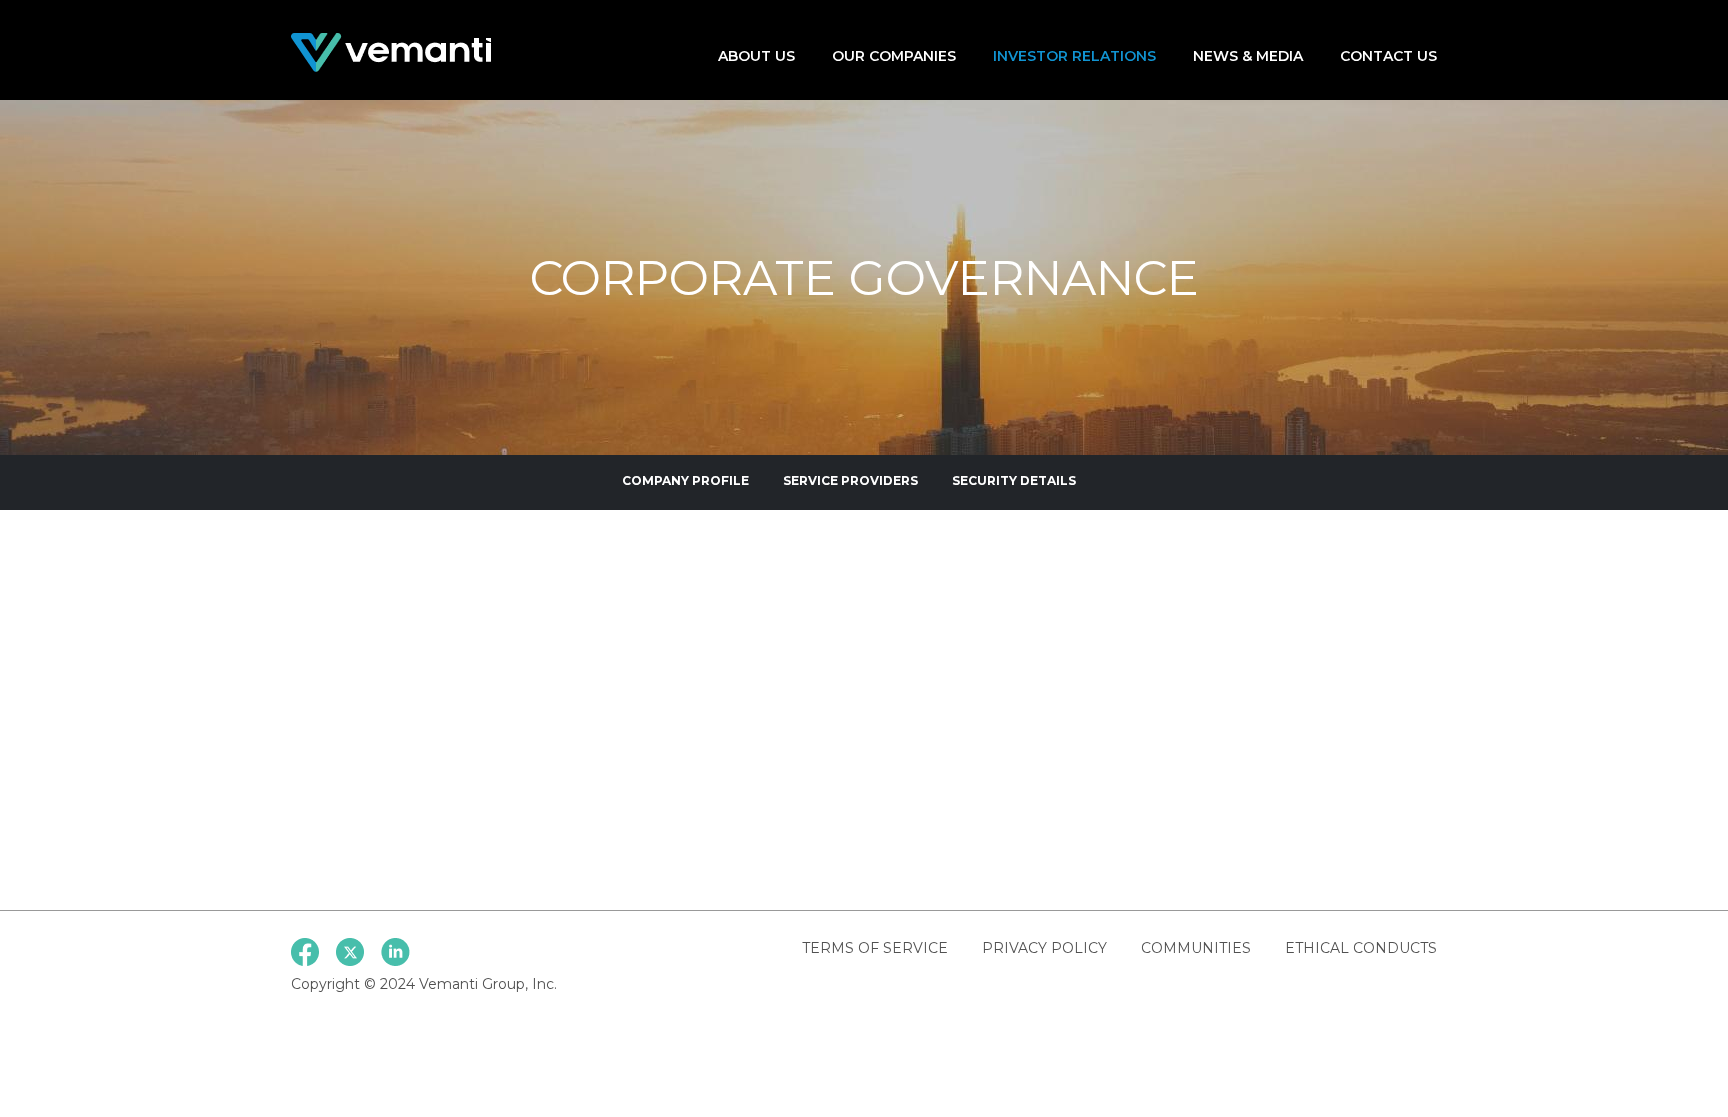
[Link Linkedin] (395, 952)
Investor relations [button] (1074, 56)
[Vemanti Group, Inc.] (391, 51)
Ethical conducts (1361, 948)
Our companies (894, 56)
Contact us (1388, 56)
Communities (1196, 948)
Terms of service (875, 948)
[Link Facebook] (305, 952)
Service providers (850, 480)
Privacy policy (1044, 948)
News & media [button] (1248, 56)
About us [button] (756, 56)
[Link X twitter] (350, 952)
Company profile (685, 480)
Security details (1014, 480)
